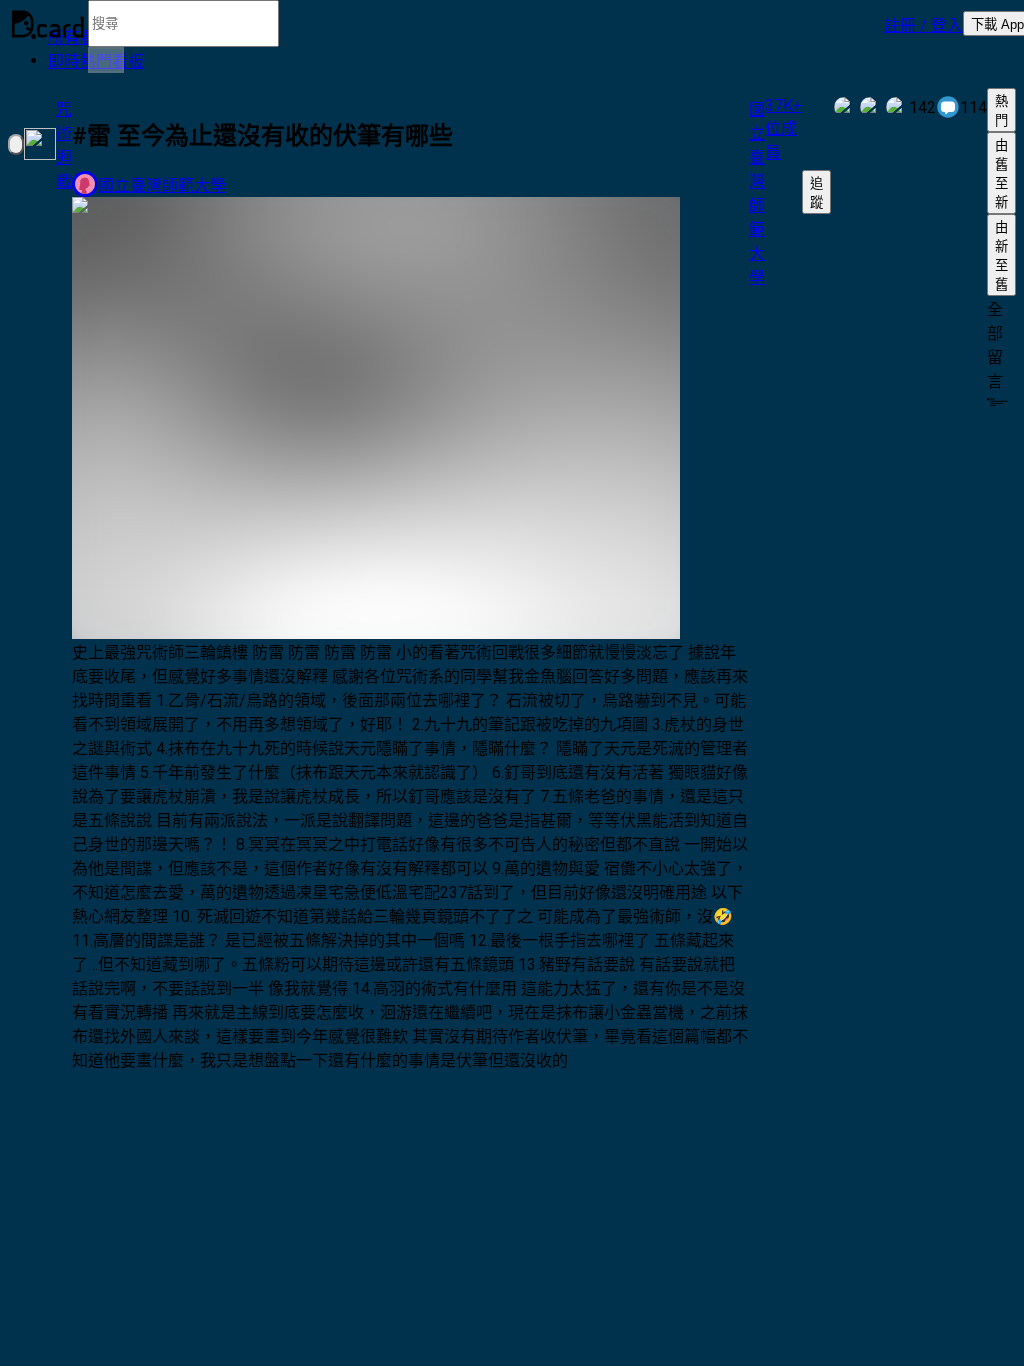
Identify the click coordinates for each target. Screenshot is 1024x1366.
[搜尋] (106, 60)
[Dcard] (48, 24)
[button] (923, 24)
